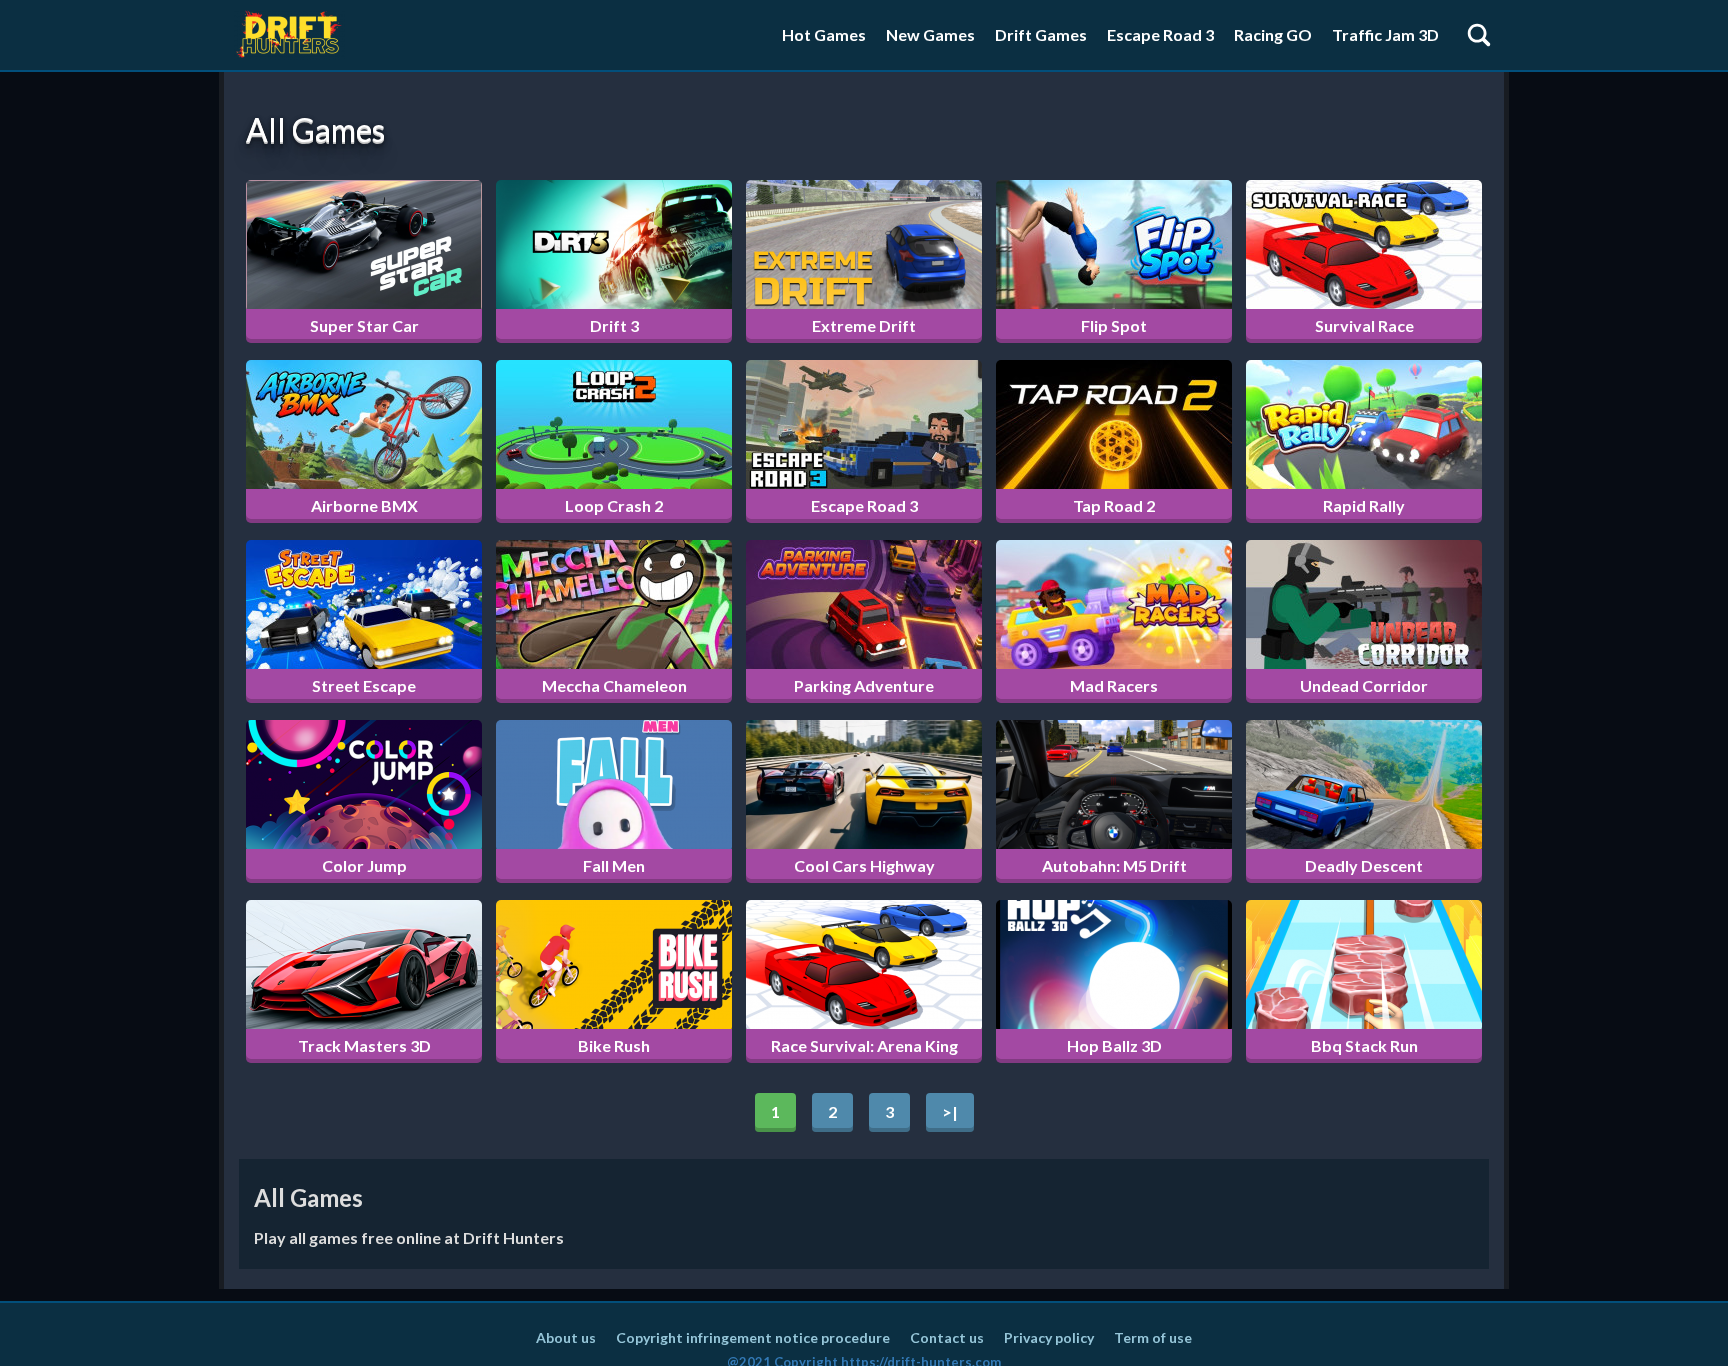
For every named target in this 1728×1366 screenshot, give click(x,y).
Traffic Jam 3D (1385, 34)
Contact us (947, 1337)
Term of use (1153, 1337)
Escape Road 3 (1160, 34)
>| (950, 1111)
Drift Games (1041, 34)
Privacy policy (1049, 1337)
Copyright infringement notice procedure (753, 1337)
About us (566, 1337)
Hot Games (824, 34)
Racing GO (1273, 34)
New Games (930, 34)
